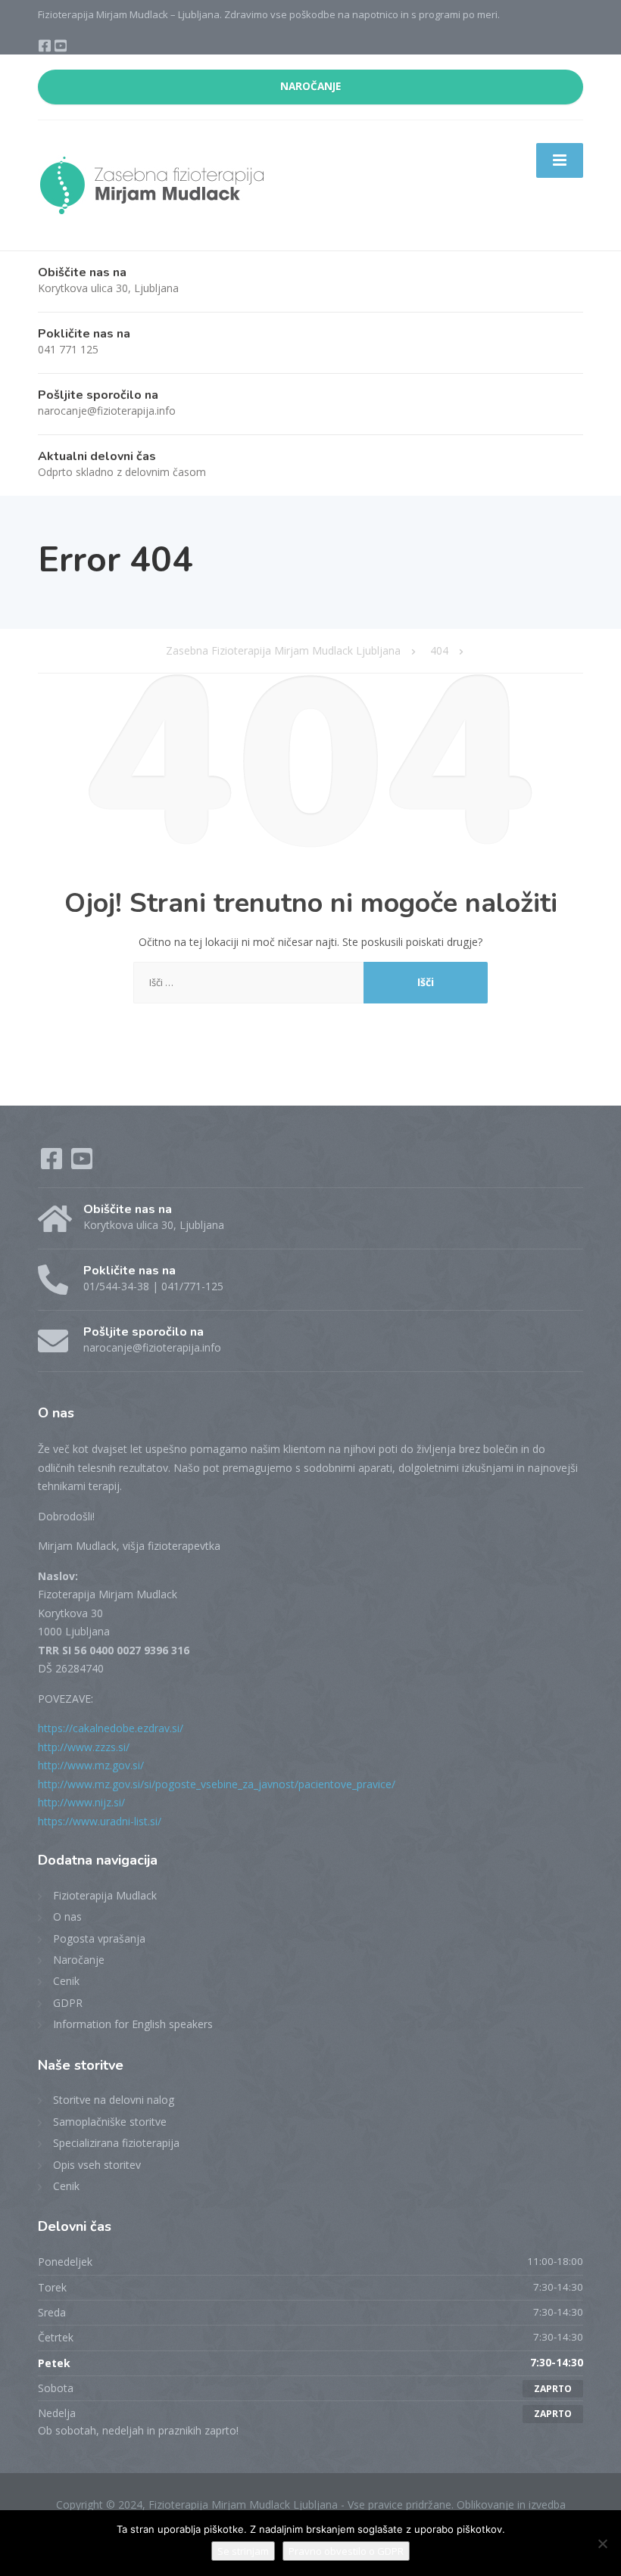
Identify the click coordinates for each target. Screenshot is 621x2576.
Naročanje (79, 1960)
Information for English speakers (133, 2024)
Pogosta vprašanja (99, 1938)
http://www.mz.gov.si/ (91, 1765)
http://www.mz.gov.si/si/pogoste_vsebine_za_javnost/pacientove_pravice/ (217, 1784)
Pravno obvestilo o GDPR (346, 2551)
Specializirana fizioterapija (116, 2143)
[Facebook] (46, 47)
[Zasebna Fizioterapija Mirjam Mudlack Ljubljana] (151, 184)
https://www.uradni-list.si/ (100, 1821)
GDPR (68, 2003)
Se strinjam (243, 2551)
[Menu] (560, 160)
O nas (67, 1916)
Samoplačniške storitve (110, 2122)
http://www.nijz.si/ (81, 1802)
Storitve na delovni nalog (114, 2100)
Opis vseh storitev (97, 2165)
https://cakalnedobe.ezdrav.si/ (111, 1728)
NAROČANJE (310, 86)
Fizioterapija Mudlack (105, 1895)
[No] (602, 2543)
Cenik (66, 1981)
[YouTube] (61, 47)
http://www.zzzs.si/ (84, 1747)
